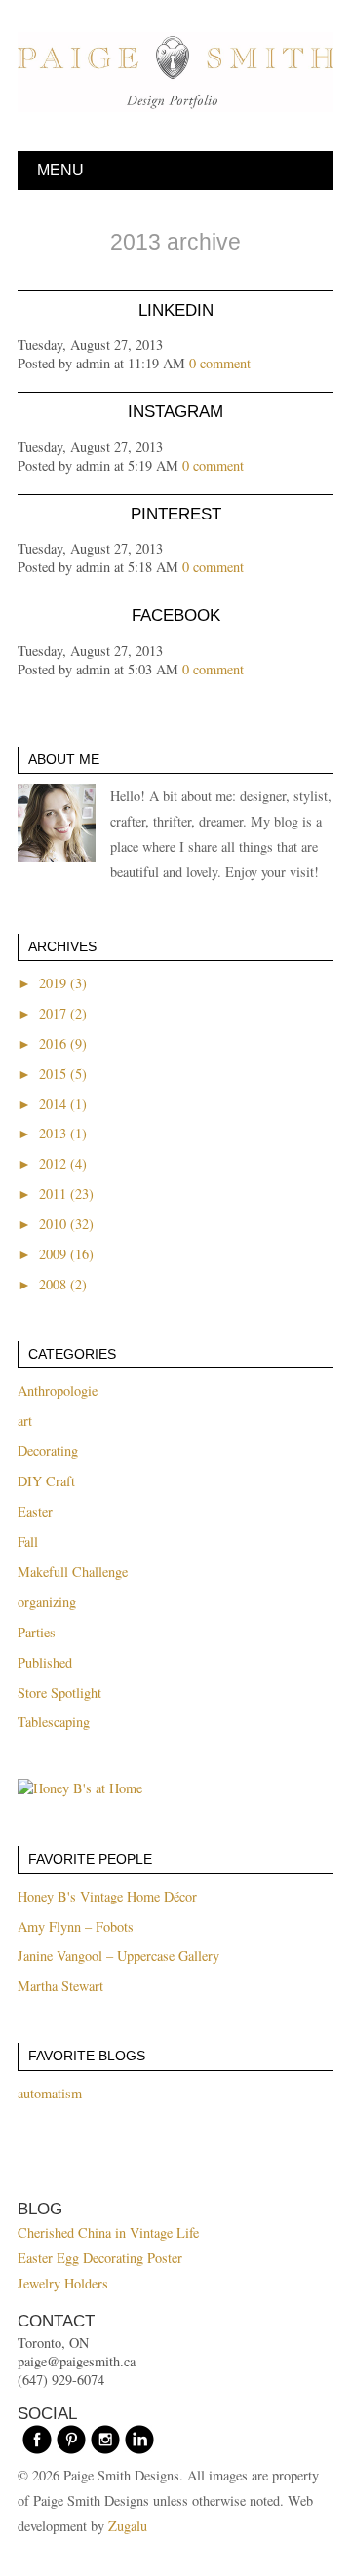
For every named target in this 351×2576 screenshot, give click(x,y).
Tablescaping (54, 1722)
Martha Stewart (60, 1986)
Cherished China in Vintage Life (108, 2232)
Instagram (175, 412)
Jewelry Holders (63, 2283)
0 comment (220, 363)
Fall (28, 1541)
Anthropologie (58, 1390)
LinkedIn (176, 310)
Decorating (48, 1451)
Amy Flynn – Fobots (76, 1926)
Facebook (176, 615)
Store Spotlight (59, 1692)
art (25, 1421)
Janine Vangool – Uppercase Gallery (118, 1956)
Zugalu (128, 2526)
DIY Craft (46, 1481)
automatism (50, 2093)
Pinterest (176, 514)
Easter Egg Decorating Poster (100, 2258)
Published (45, 1662)
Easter (35, 1511)
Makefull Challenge (73, 1572)
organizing (47, 1602)
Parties (37, 1632)
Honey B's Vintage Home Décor (107, 1896)
